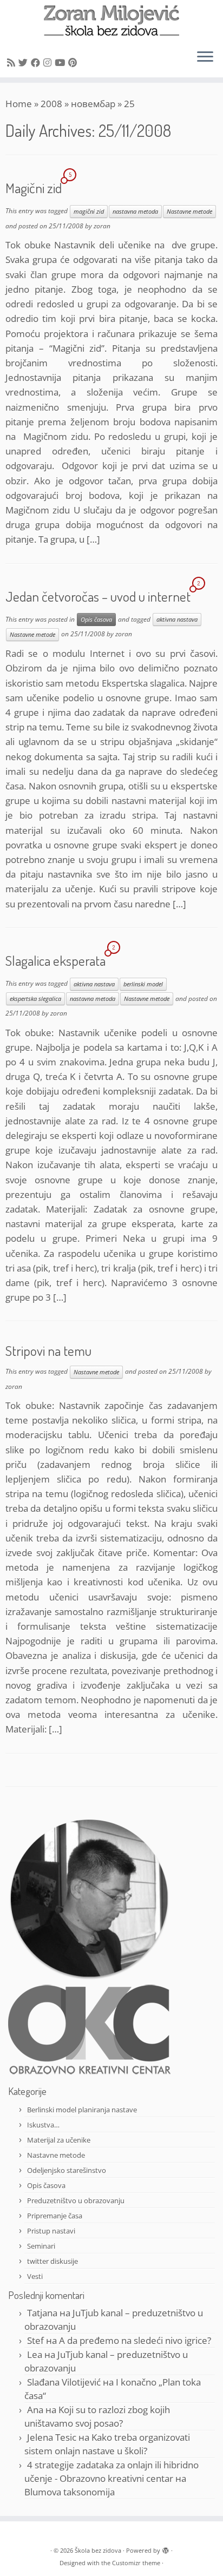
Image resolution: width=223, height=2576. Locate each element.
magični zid (89, 212)
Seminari (41, 2246)
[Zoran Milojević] (89, 1898)
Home (19, 104)
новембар (93, 104)
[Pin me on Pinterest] (74, 62)
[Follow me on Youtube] (61, 62)
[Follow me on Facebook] (37, 62)
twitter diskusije (53, 2261)
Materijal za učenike (59, 2140)
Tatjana (42, 2313)
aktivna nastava (177, 620)
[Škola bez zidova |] (111, 21)
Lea (35, 2354)
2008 (51, 104)
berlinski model (143, 984)
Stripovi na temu (48, 1350)
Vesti (35, 2276)
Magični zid (34, 188)
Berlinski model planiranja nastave (82, 2110)
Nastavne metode (189, 212)
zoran (102, 226)
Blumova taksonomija (70, 2492)
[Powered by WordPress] (166, 2548)
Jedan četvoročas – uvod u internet (98, 596)
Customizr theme (136, 2563)
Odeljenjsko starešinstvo (67, 2170)
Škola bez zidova (98, 2550)
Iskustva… (43, 2125)
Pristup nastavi (51, 2231)
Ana (35, 2410)
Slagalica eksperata (55, 960)
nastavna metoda (135, 212)
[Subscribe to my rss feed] (13, 62)
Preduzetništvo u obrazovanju (76, 2201)
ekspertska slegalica (35, 999)
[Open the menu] (205, 58)
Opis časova (96, 620)
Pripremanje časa (55, 2216)
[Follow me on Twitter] (25, 62)
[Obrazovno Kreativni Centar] (89, 2029)
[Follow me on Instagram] (49, 62)
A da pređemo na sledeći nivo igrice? (135, 2340)
